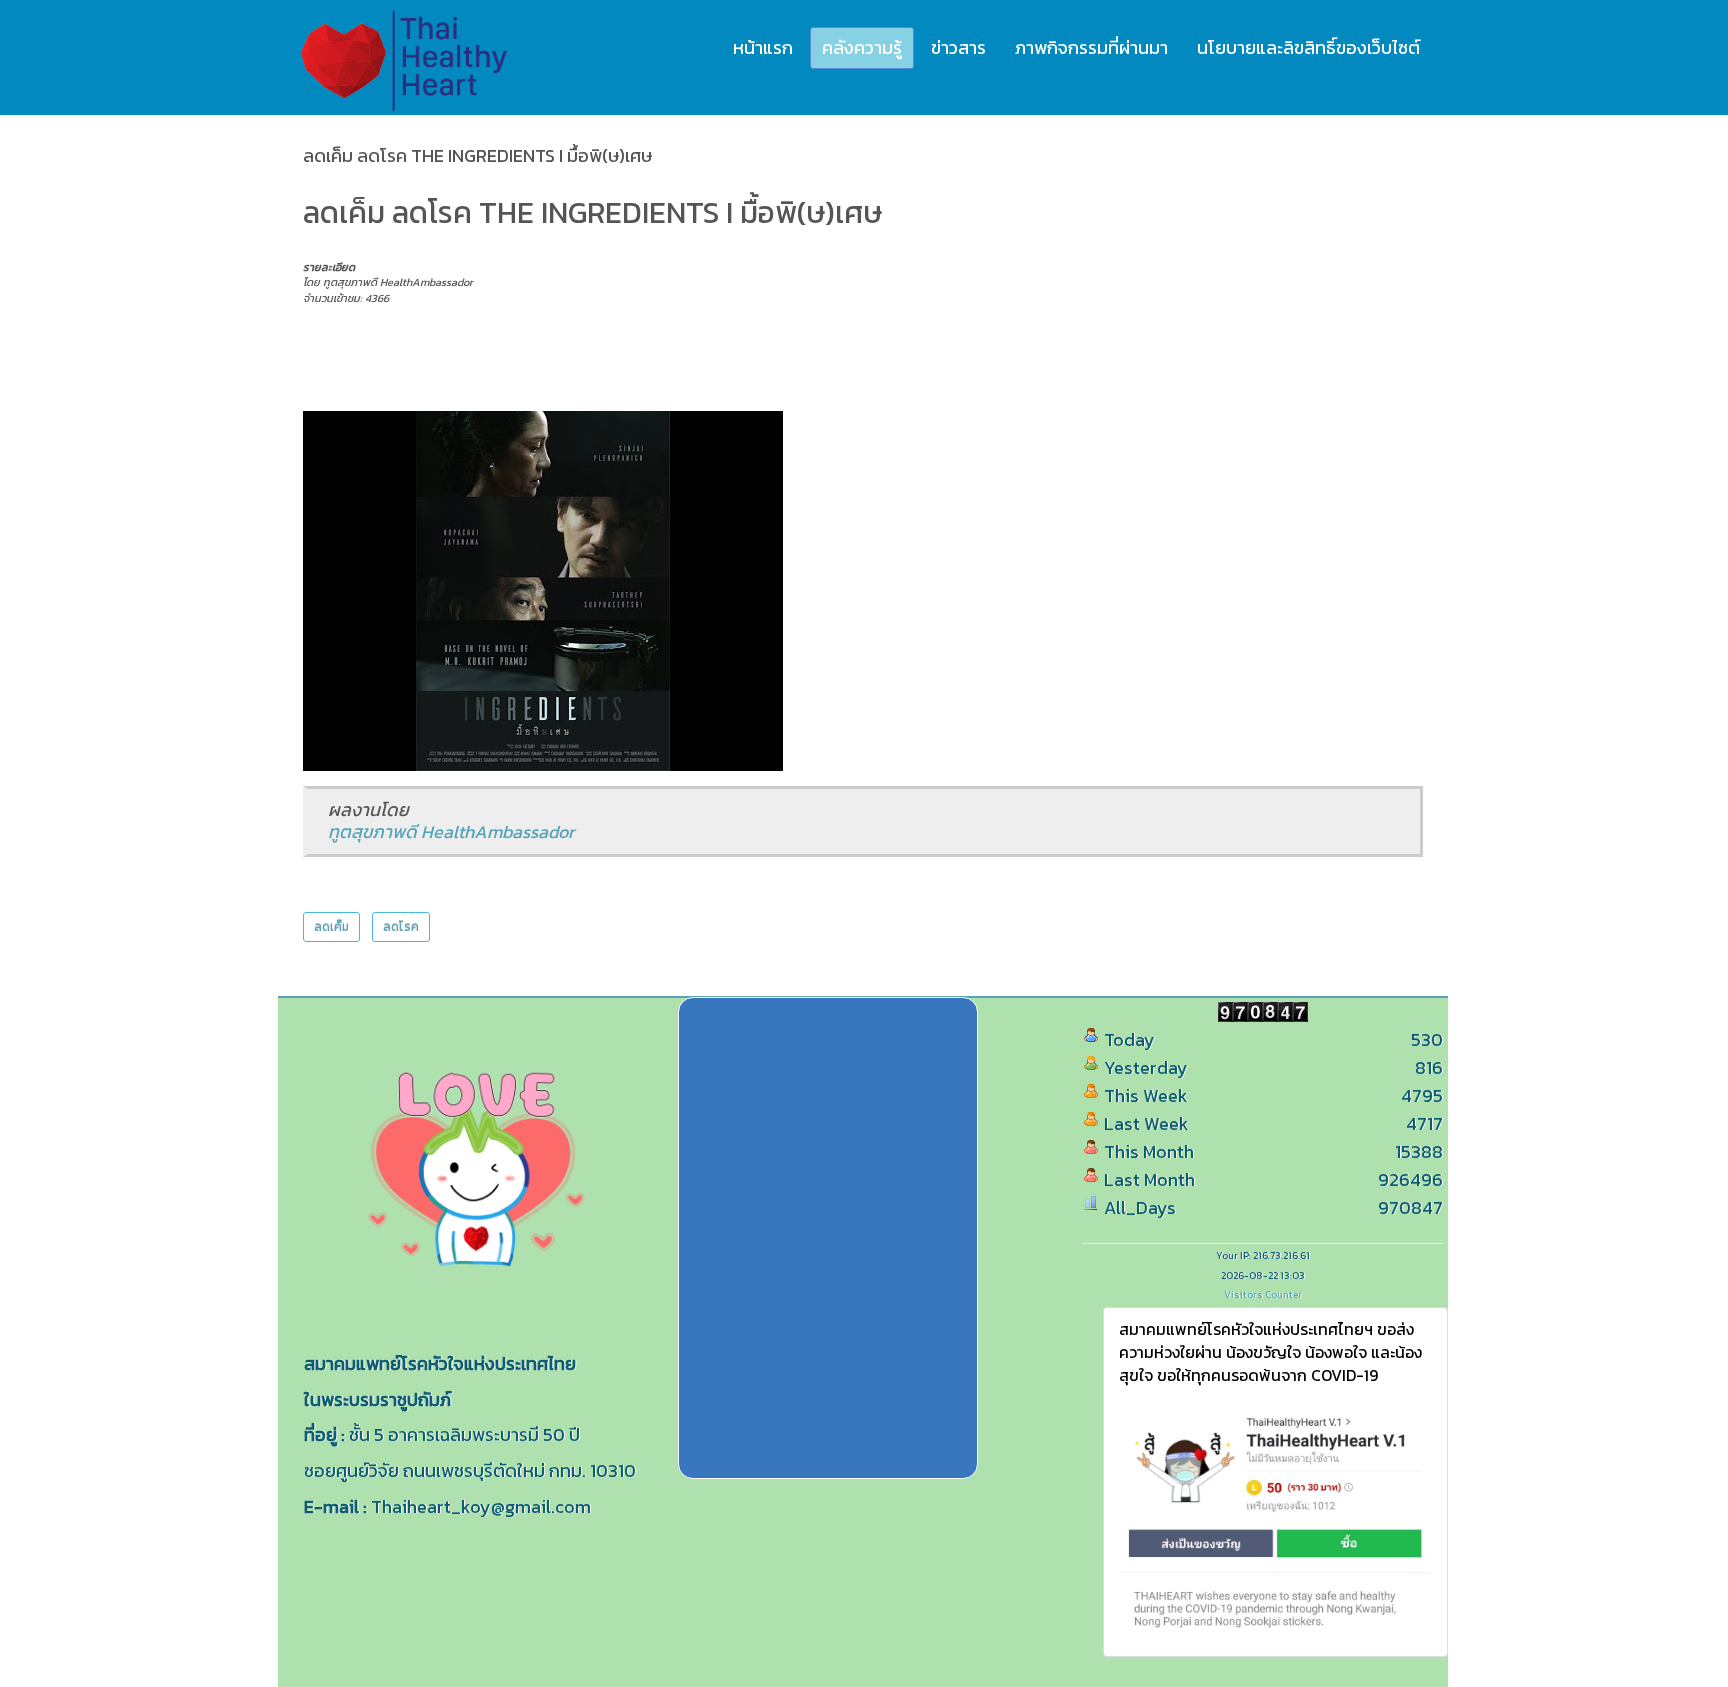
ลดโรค (401, 927)
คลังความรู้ (862, 47)
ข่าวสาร (958, 47)
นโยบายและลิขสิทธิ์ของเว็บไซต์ (1308, 47)
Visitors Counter (1263, 1294)
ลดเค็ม (331, 927)
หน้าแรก (763, 47)
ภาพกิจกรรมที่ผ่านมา (1091, 47)
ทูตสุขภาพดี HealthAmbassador (451, 831)
